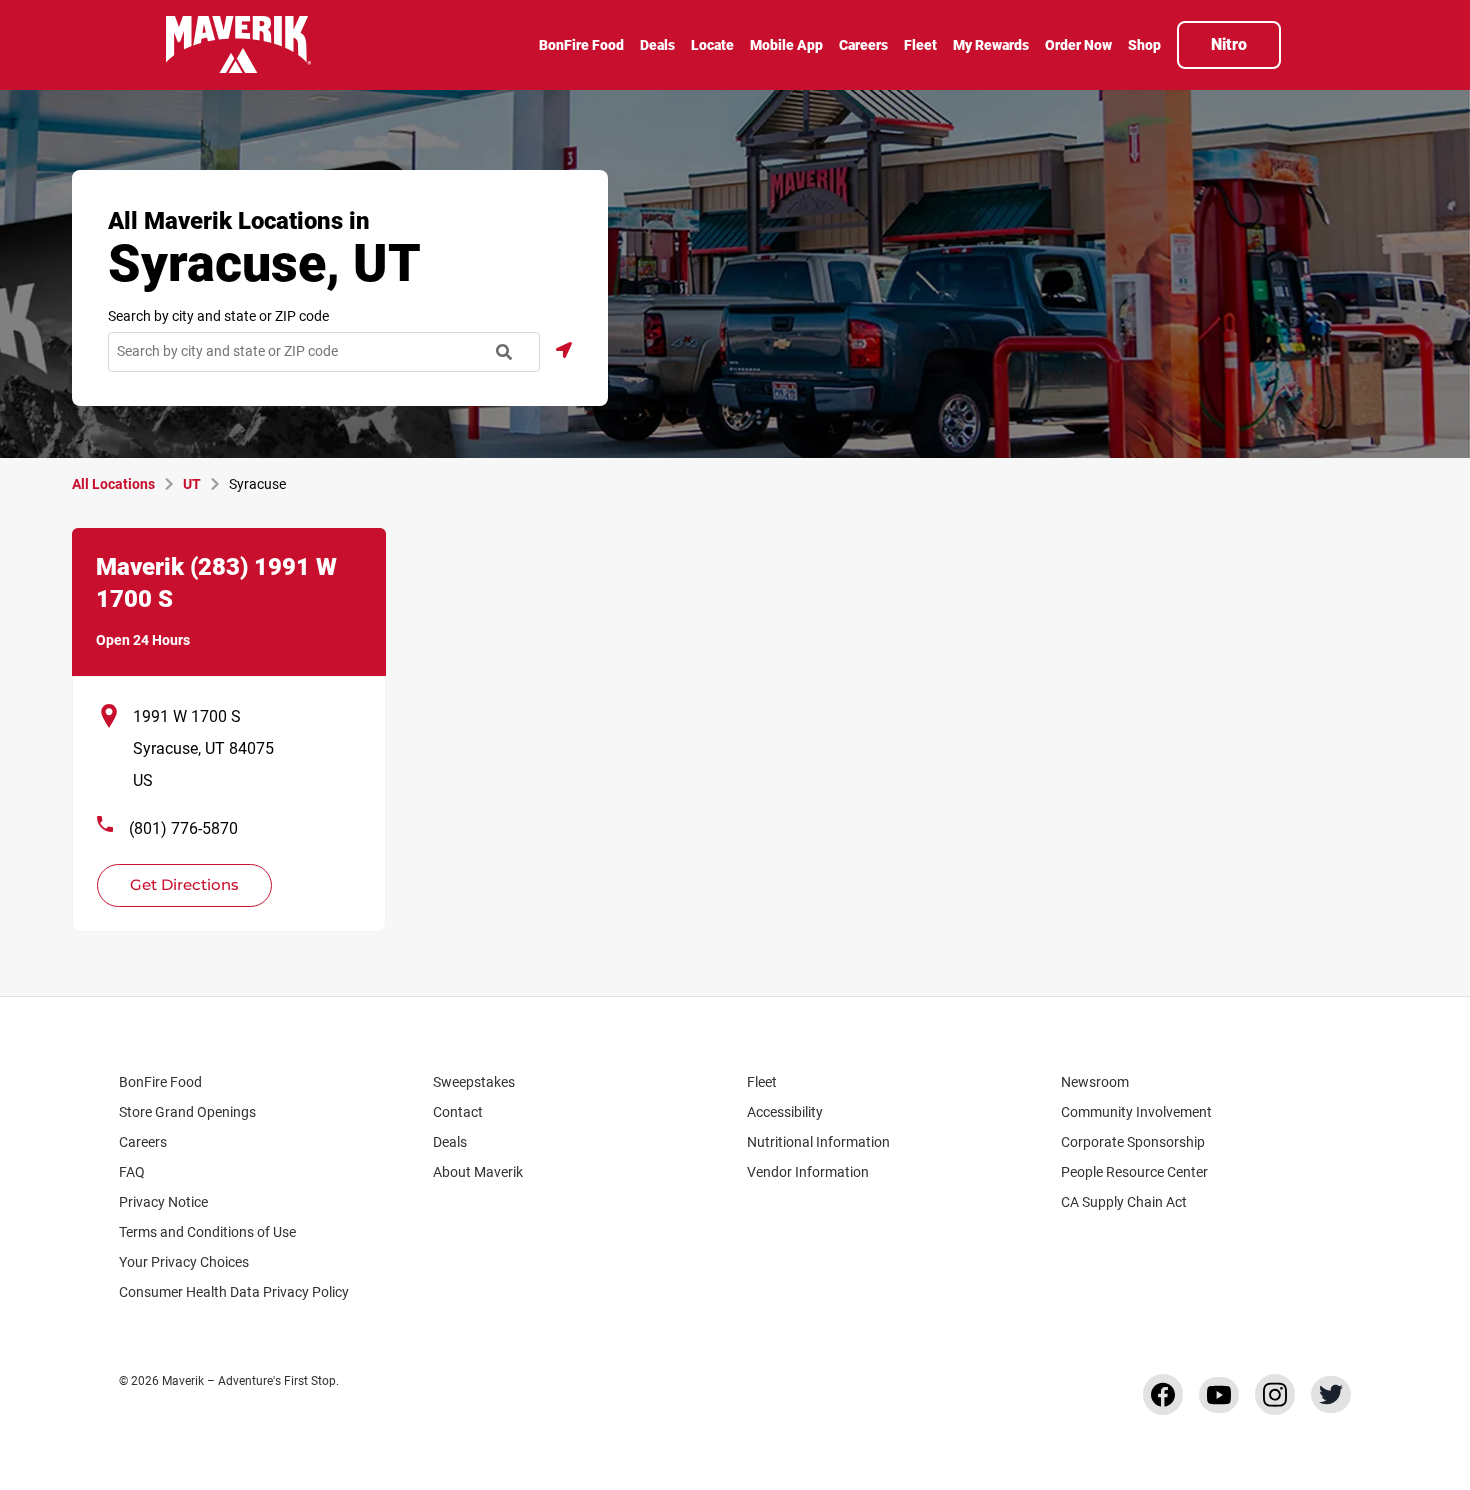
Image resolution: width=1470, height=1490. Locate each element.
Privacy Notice (163, 1202)
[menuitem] (581, 47)
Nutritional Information (818, 1142)
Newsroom (1095, 1082)
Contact (458, 1112)
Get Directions (173, 879)
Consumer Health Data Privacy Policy (234, 1292)
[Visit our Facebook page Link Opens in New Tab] (1163, 1394)
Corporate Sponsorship (1133, 1142)
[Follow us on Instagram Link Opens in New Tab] (1275, 1394)
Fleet (762, 1082)
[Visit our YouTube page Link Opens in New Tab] (1219, 1395)
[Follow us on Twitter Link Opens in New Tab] (1331, 1394)
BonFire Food (160, 1082)
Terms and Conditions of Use (207, 1232)
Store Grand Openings (187, 1112)
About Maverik (478, 1172)
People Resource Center (1134, 1172)
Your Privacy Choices (184, 1262)
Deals (450, 1142)
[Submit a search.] (504, 352)
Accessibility (785, 1112)
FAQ (132, 1172)
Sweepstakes (474, 1082)
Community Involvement (1136, 1112)
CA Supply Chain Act (1124, 1202)
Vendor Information (808, 1172)
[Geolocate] (564, 350)
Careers (143, 1142)
